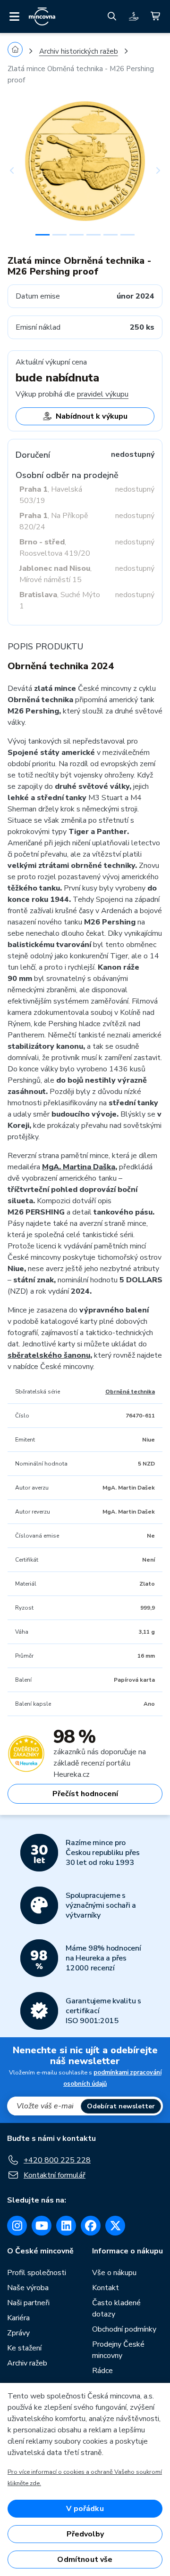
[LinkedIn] (66, 2226)
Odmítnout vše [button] (85, 2560)
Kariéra (18, 2318)
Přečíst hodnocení (85, 1794)
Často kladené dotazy (116, 2309)
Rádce (102, 2371)
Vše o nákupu (114, 2273)
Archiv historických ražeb (79, 51)
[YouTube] (42, 2226)
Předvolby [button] (85, 2534)
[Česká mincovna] (42, 16)
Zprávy (18, 2333)
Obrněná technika (130, 1392)
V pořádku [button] (85, 2509)
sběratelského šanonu (49, 1355)
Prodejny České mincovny (118, 2350)
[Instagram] (17, 2226)
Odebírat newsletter (121, 2106)
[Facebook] (91, 2226)
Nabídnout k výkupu (92, 416)
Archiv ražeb (27, 2363)
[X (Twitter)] (115, 2226)
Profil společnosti (37, 2273)
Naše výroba (28, 2288)
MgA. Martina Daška (79, 1167)
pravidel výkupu (103, 394)
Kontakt (106, 2288)
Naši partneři (28, 2303)
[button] (19, 170)
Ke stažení (24, 2348)
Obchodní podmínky (124, 2329)
